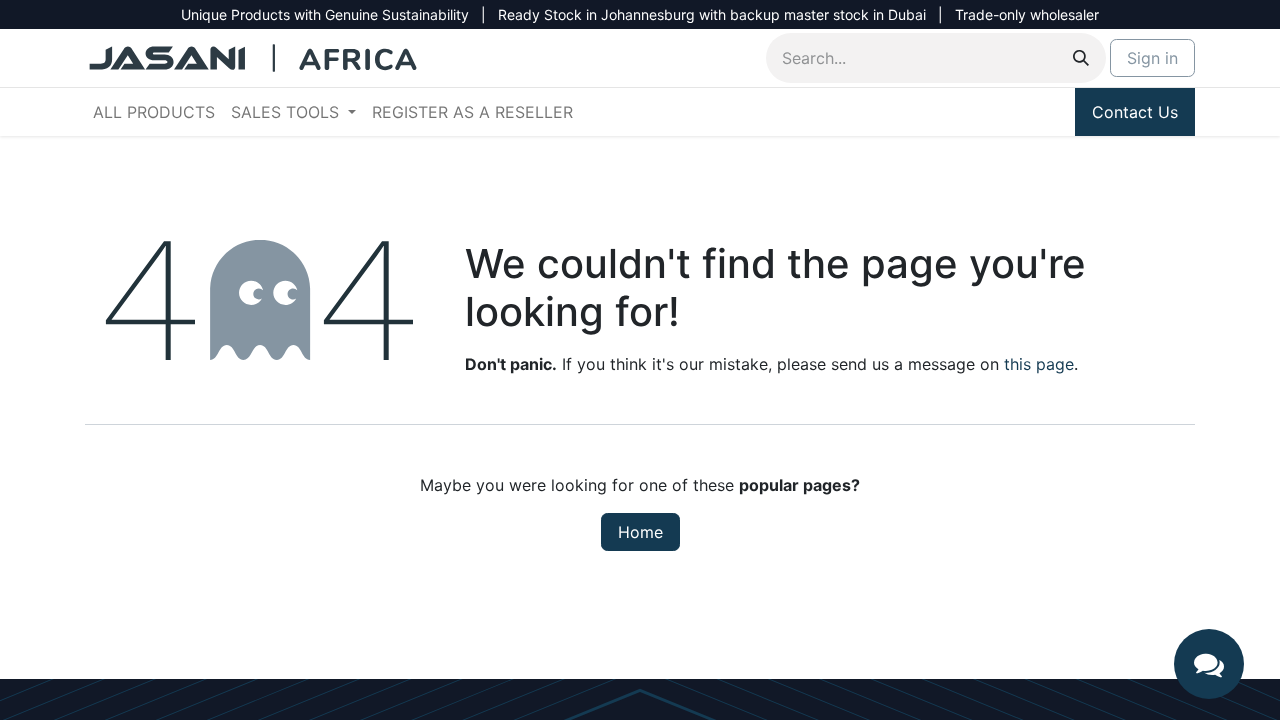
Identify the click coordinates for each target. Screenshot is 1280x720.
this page (1039, 364)
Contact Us (1135, 112)
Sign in (1152, 58)
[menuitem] (154, 112)
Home (640, 532)
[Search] (1081, 58)
